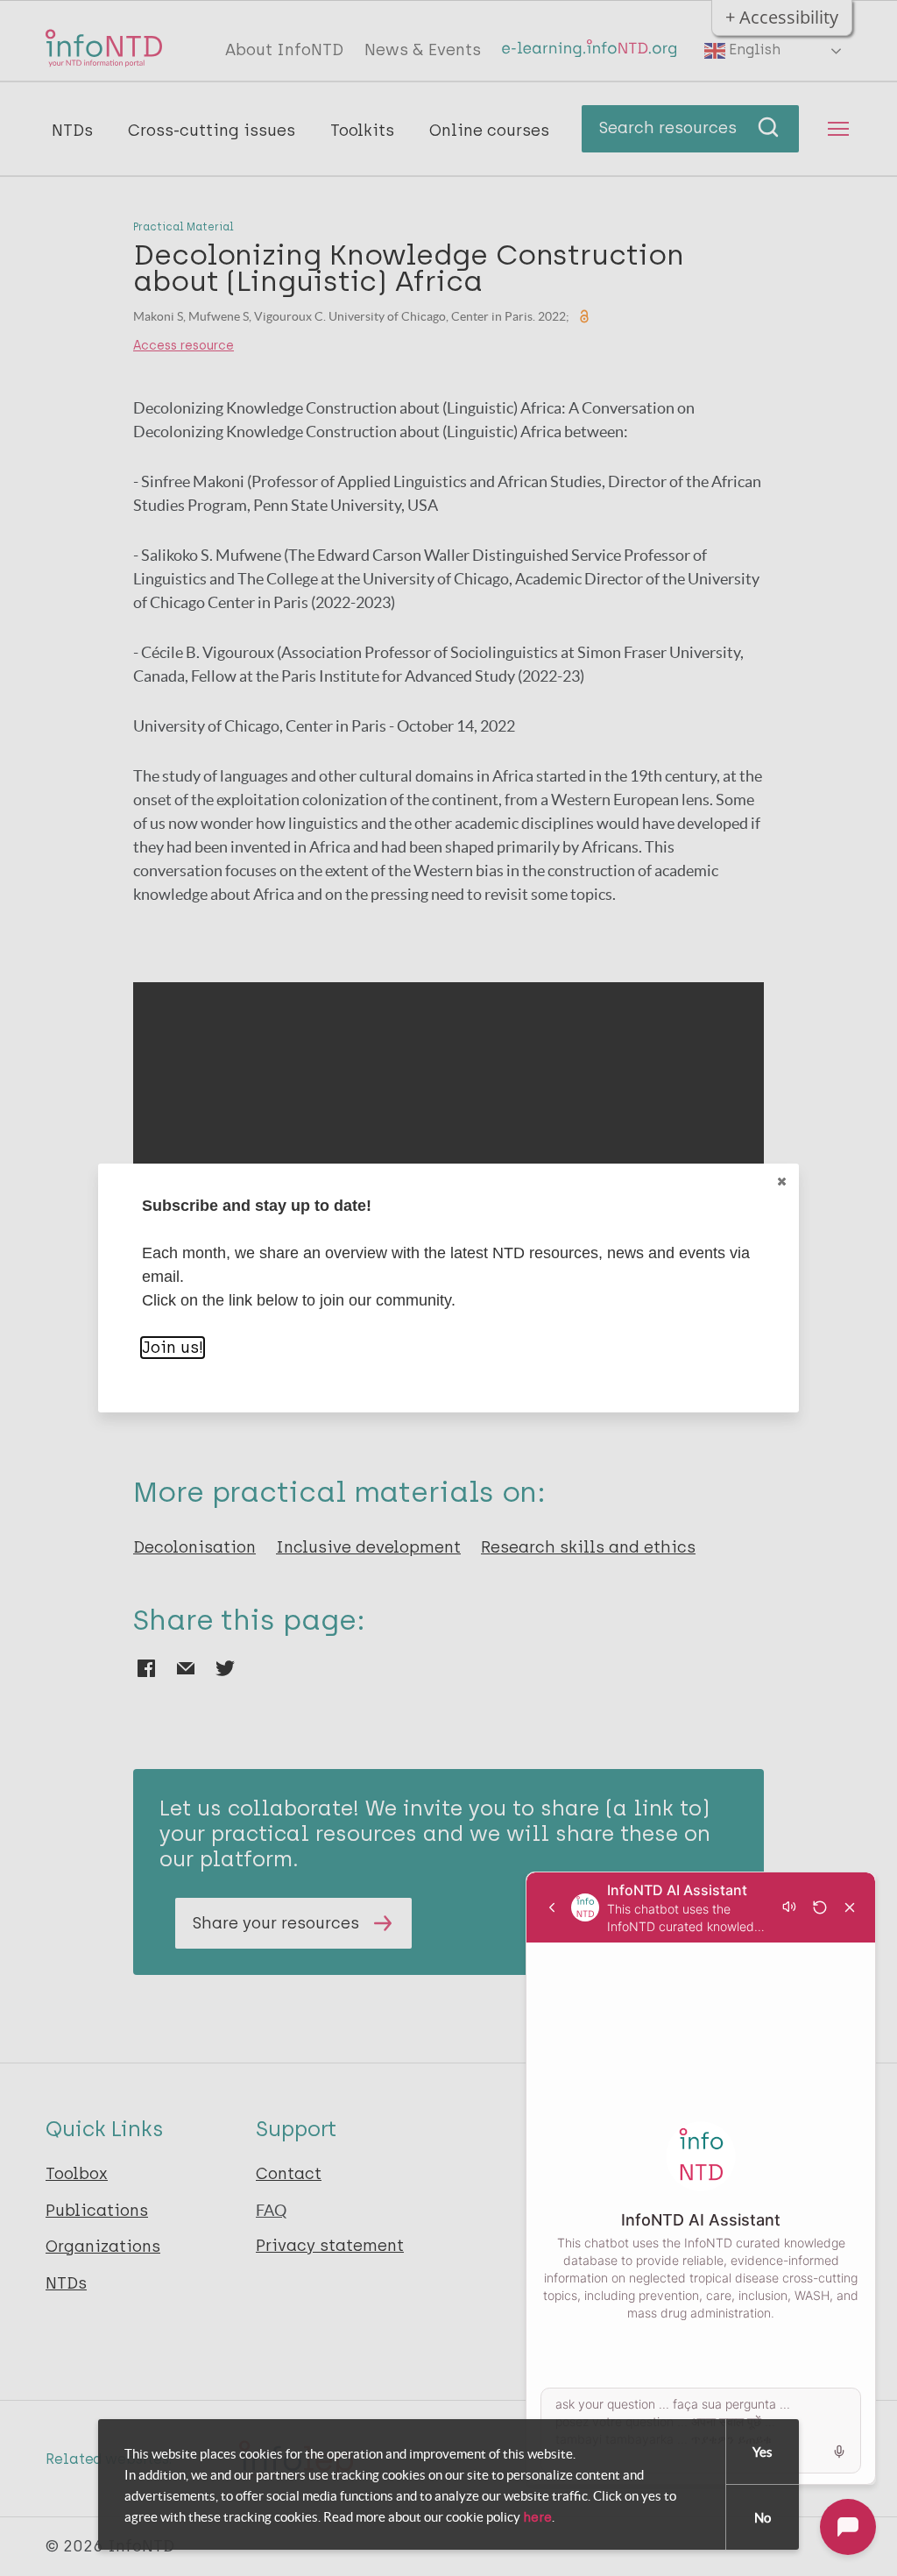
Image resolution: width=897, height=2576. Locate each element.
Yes (763, 2452)
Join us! (173, 1348)
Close (781, 1181)
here (537, 2517)
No (763, 2518)
